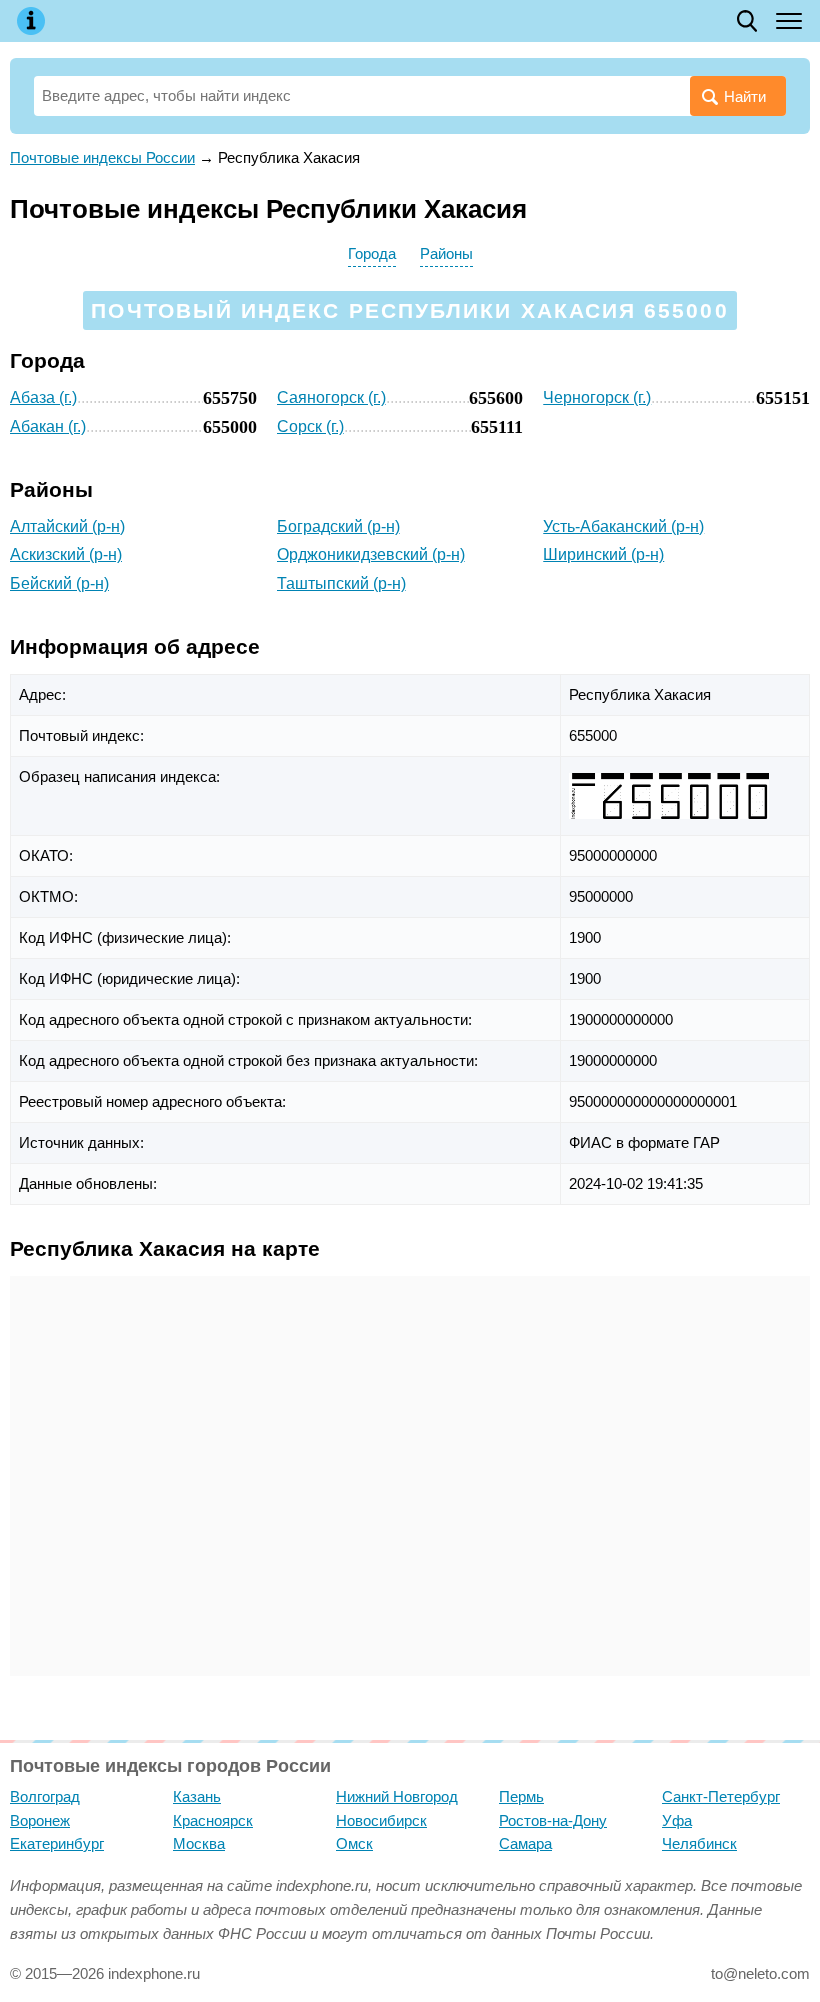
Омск (354, 1843)
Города (372, 253)
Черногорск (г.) (597, 397)
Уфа (677, 1820)
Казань (197, 1796)
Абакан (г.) (48, 426)
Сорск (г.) (310, 426)
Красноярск (213, 1820)
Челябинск (699, 1843)
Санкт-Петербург (721, 1796)
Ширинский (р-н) (603, 554)
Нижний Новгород (397, 1796)
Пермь (521, 1796)
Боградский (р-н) (338, 526)
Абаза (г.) (43, 397)
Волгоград (45, 1796)
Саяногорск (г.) (331, 397)
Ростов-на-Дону (553, 1820)
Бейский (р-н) (59, 583)
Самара (525, 1843)
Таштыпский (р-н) (341, 583)
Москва (199, 1843)
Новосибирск (381, 1820)
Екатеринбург (57, 1843)
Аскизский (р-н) (66, 554)
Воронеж (40, 1820)
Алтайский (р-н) (67, 526)
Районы (446, 253)
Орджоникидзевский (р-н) (371, 554)
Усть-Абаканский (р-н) (623, 526)
